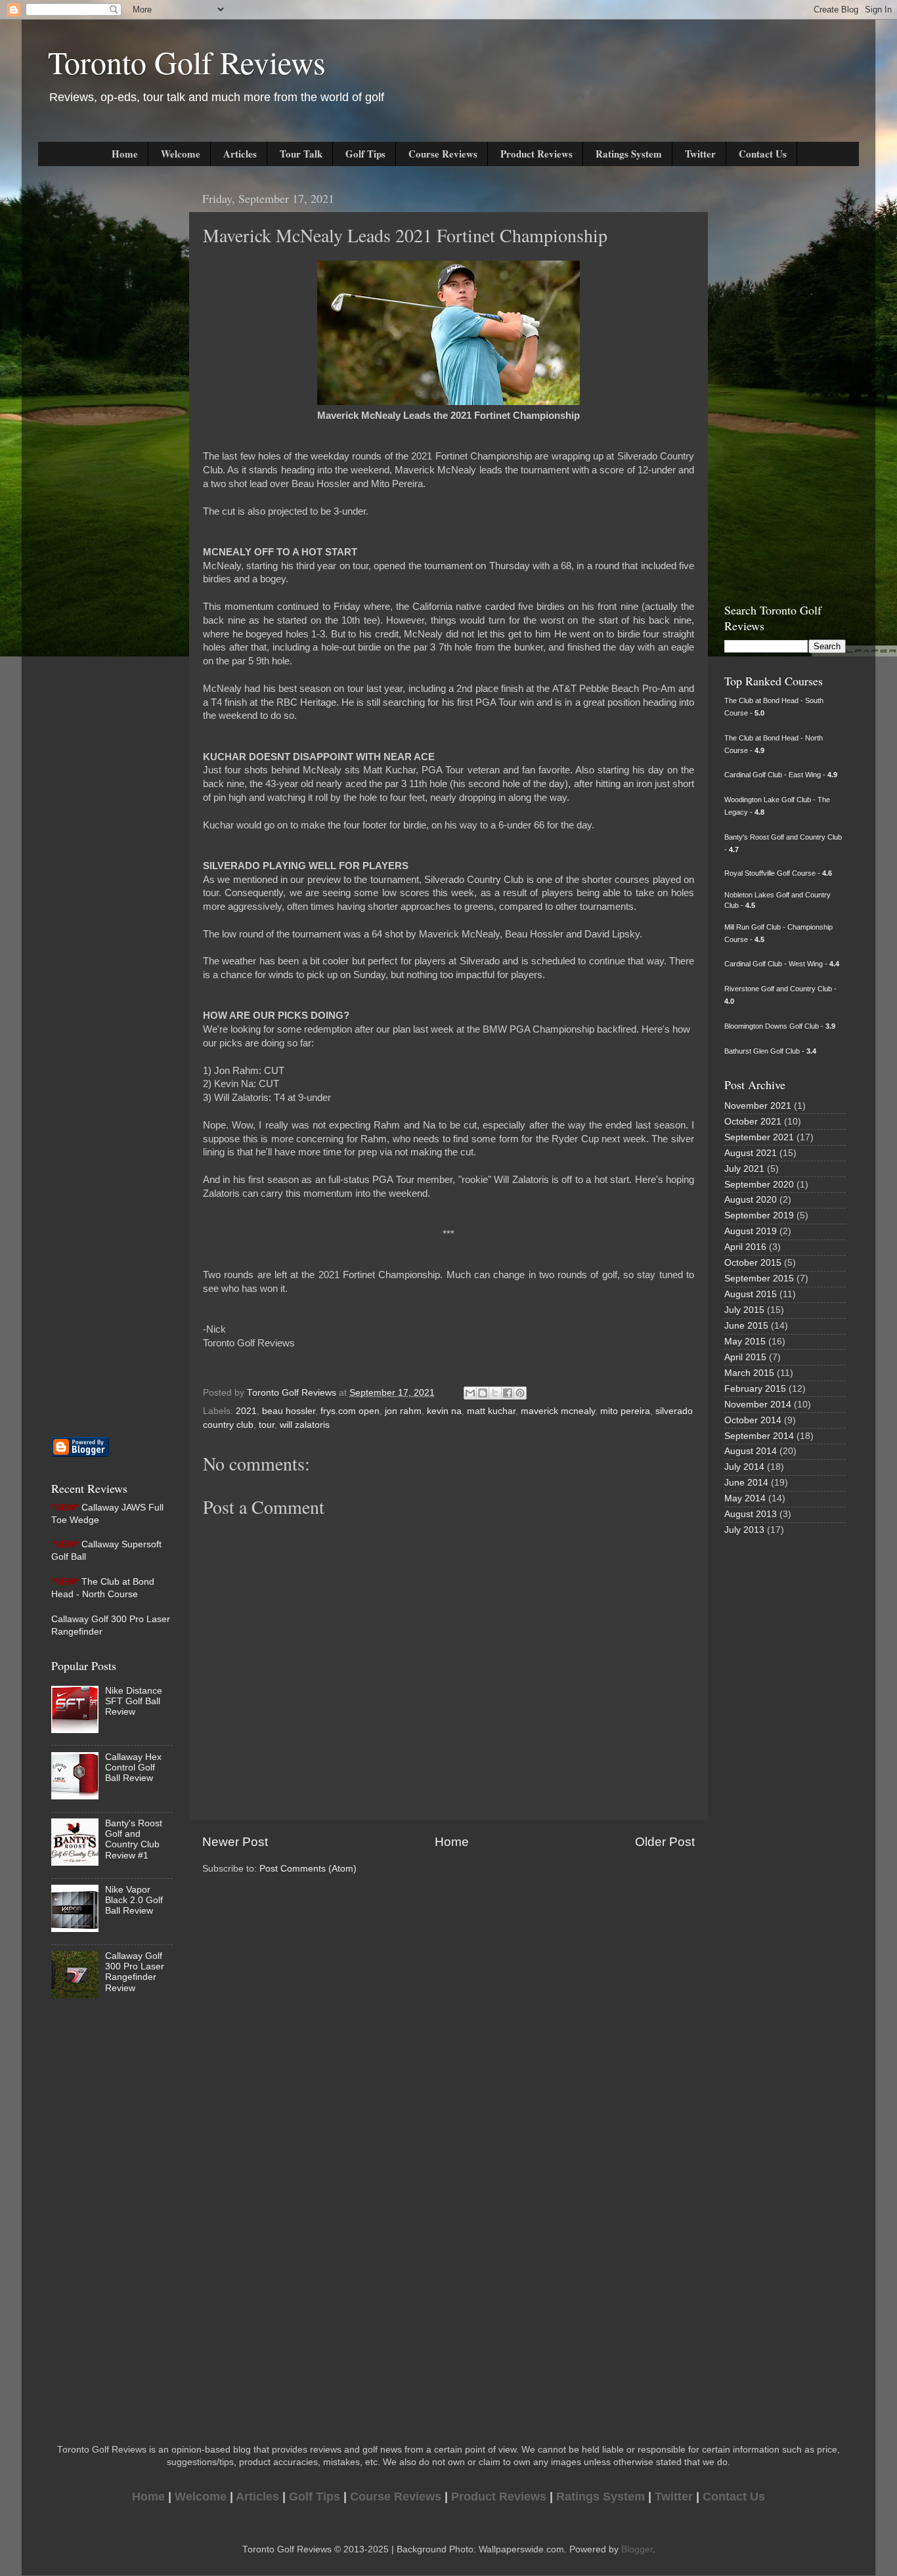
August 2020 (751, 1200)
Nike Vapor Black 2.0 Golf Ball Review (134, 1900)
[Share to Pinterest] (520, 1393)
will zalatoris (305, 1425)
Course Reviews (443, 154)
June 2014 (746, 1483)
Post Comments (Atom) (308, 1869)
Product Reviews (536, 154)
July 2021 (744, 1169)
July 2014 (744, 1467)
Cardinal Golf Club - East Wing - (781, 775)
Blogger (637, 2549)
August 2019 (751, 1231)
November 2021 (758, 1106)
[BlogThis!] (483, 1393)
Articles (240, 154)
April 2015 (745, 1357)
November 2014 (758, 1405)
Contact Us (763, 154)
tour (267, 1425)
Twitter (700, 154)
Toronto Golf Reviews (187, 62)
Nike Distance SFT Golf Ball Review (134, 1701)
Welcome (181, 154)
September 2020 (759, 1185)
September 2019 (759, 1215)
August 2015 (751, 1294)
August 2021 (751, 1153)
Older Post (665, 1842)
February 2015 (755, 1389)
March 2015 (749, 1373)
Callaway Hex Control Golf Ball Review (133, 1768)
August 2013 (751, 1514)
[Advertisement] (91, 381)
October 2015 (753, 1263)
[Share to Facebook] (508, 1393)
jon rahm (403, 1411)
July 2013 (744, 1530)
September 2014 (759, 1436)
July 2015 (744, 1310)
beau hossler (289, 1411)
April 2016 (745, 1247)
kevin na (444, 1411)
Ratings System (629, 154)
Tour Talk (301, 154)
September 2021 (759, 1137)
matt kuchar (491, 1411)
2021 (246, 1411)
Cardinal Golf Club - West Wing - (782, 964)
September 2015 (759, 1278)
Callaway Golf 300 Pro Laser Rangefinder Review (135, 1972)
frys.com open (350, 1411)
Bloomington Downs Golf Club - (780, 1026)
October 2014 (753, 1420)
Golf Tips (365, 154)
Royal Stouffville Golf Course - (778, 873)
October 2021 (753, 1122)
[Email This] (470, 1393)
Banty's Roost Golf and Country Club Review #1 (134, 1839)
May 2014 (745, 1498)
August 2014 (751, 1451)
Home (125, 154)
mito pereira (625, 1411)
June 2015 (746, 1326)
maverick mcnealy (558, 1411)
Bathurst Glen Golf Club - (770, 1051)
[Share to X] (495, 1393)
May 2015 (745, 1342)
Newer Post (235, 1842)
